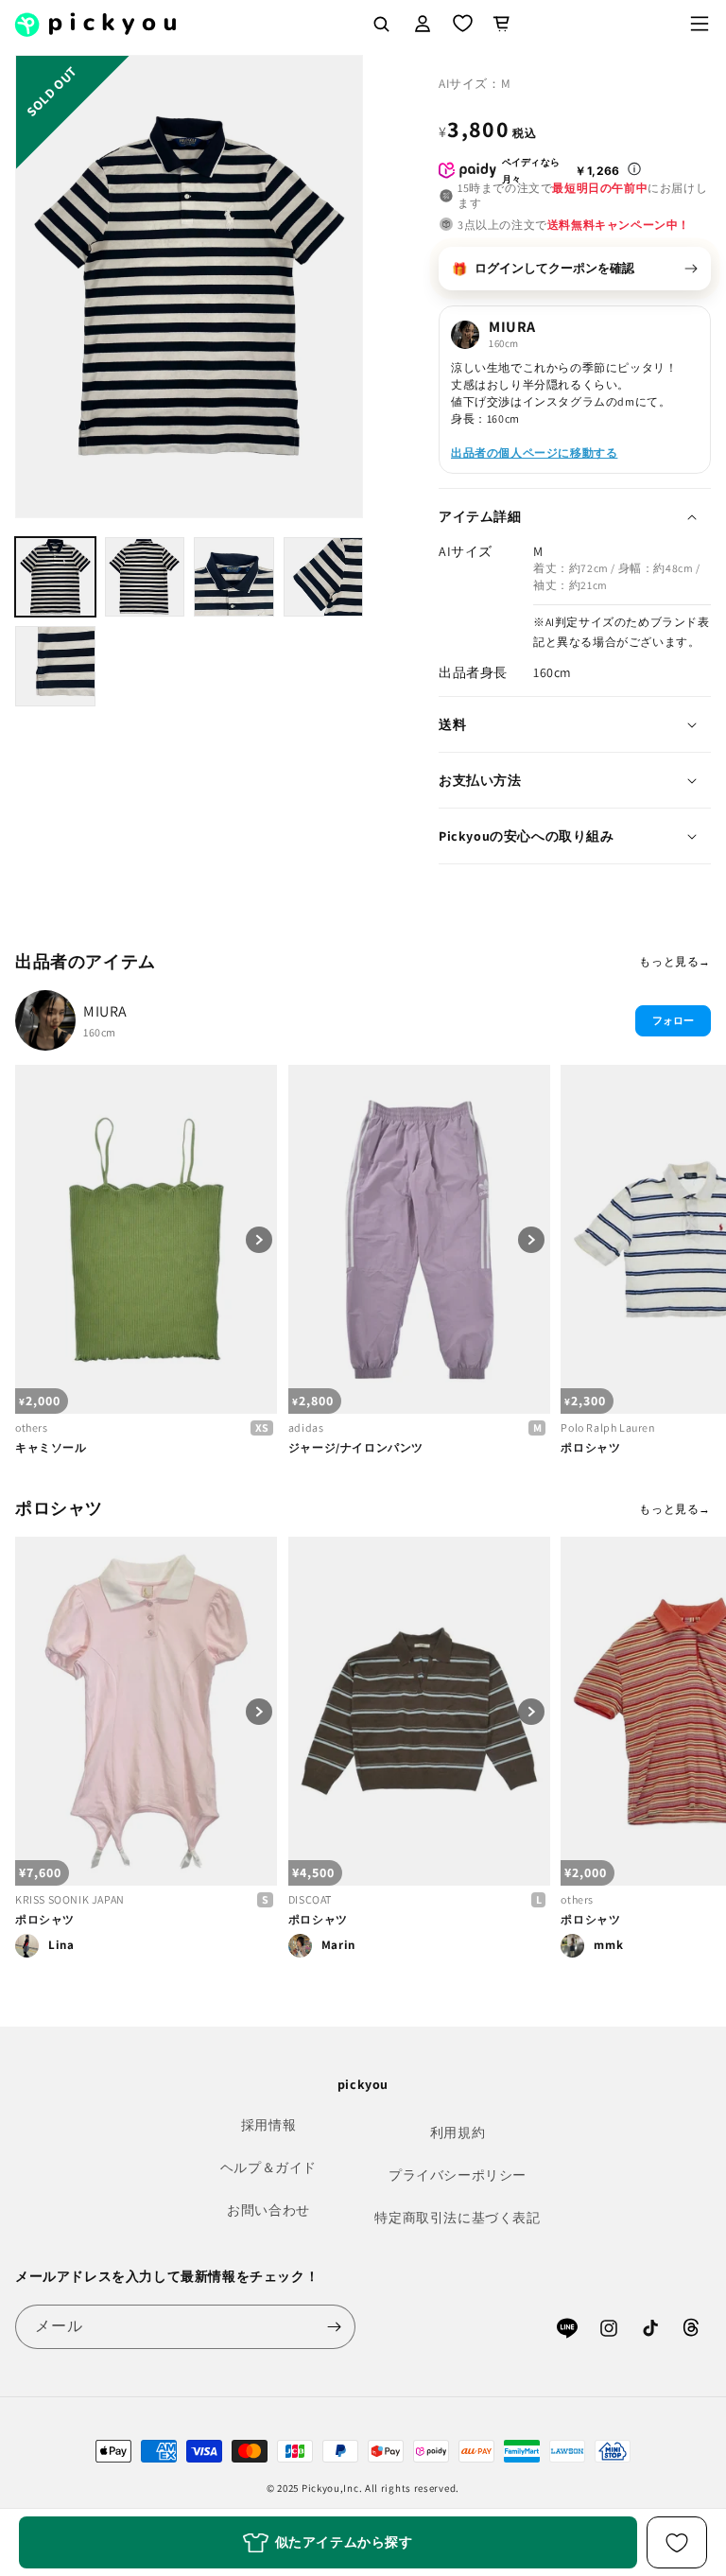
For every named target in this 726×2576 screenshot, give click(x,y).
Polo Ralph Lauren (608, 1427)
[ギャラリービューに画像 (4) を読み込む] (324, 577)
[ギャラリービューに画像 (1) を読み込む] (55, 577)
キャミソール (51, 1447)
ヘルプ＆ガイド (268, 2167)
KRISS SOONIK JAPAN (70, 1899)
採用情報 (268, 2125)
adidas (306, 1427)
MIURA (105, 1011)
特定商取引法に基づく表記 (457, 2218)
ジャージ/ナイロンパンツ (356, 1447)
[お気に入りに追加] (677, 2542)
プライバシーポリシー (458, 2175)
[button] (700, 24)
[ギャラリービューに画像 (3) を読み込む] (234, 577)
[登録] (334, 2327)
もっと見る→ (675, 961)
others (32, 1427)
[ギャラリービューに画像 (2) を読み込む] (145, 577)
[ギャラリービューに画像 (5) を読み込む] (55, 666)
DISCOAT (310, 1899)
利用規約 (458, 2132)
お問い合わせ (268, 2210)
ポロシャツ (590, 1447)
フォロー (673, 1020)
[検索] (381, 24)
